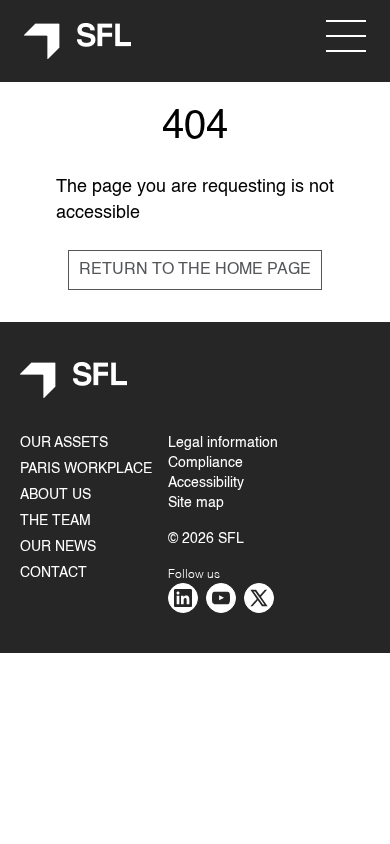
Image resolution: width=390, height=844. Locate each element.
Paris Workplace (86, 469)
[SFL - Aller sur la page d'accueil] (78, 41)
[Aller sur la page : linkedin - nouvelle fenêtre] (183, 598)
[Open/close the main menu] (346, 36)
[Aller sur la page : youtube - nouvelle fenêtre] (221, 598)
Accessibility (206, 483)
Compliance (205, 463)
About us (55, 495)
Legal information (223, 443)
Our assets (64, 443)
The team (55, 521)
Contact (53, 573)
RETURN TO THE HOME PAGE (195, 270)
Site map (196, 503)
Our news (58, 547)
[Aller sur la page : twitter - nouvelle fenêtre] (259, 598)
